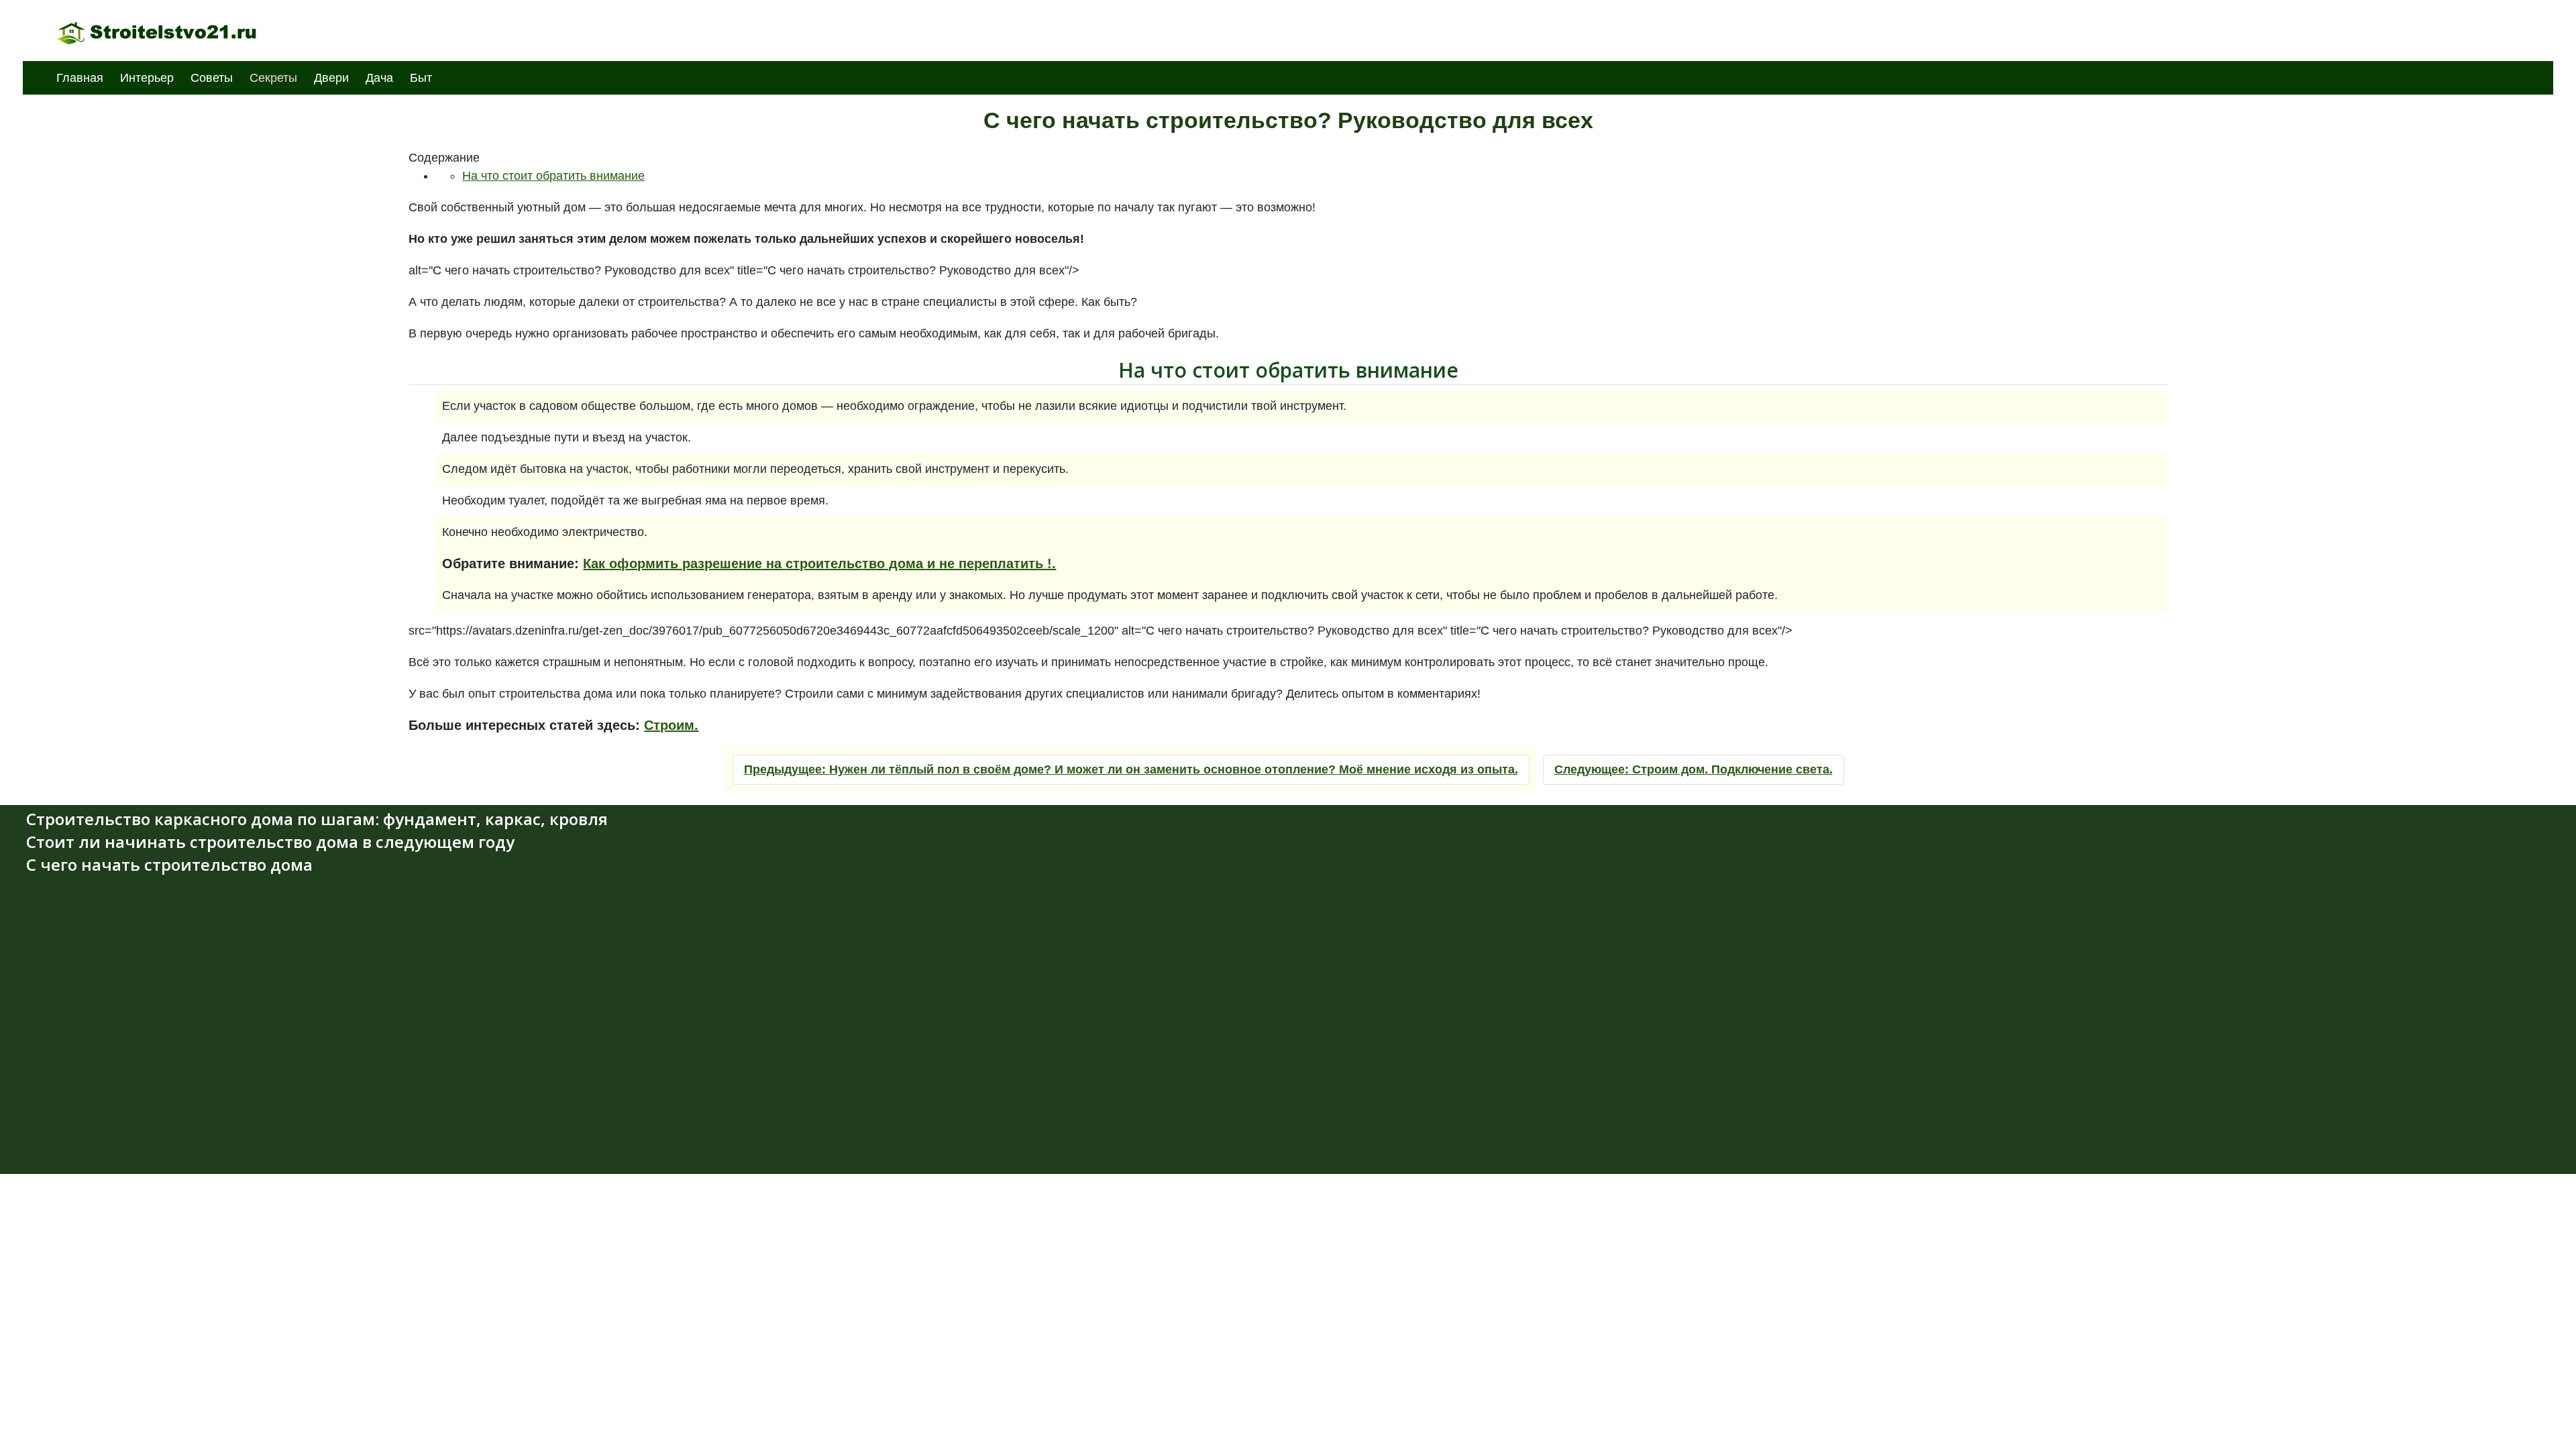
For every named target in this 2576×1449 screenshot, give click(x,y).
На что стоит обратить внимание (553, 176)
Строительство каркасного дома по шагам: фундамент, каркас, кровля (317, 819)
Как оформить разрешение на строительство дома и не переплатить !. (819, 563)
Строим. (671, 725)
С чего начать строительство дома (169, 864)
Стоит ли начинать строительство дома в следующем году (270, 842)
